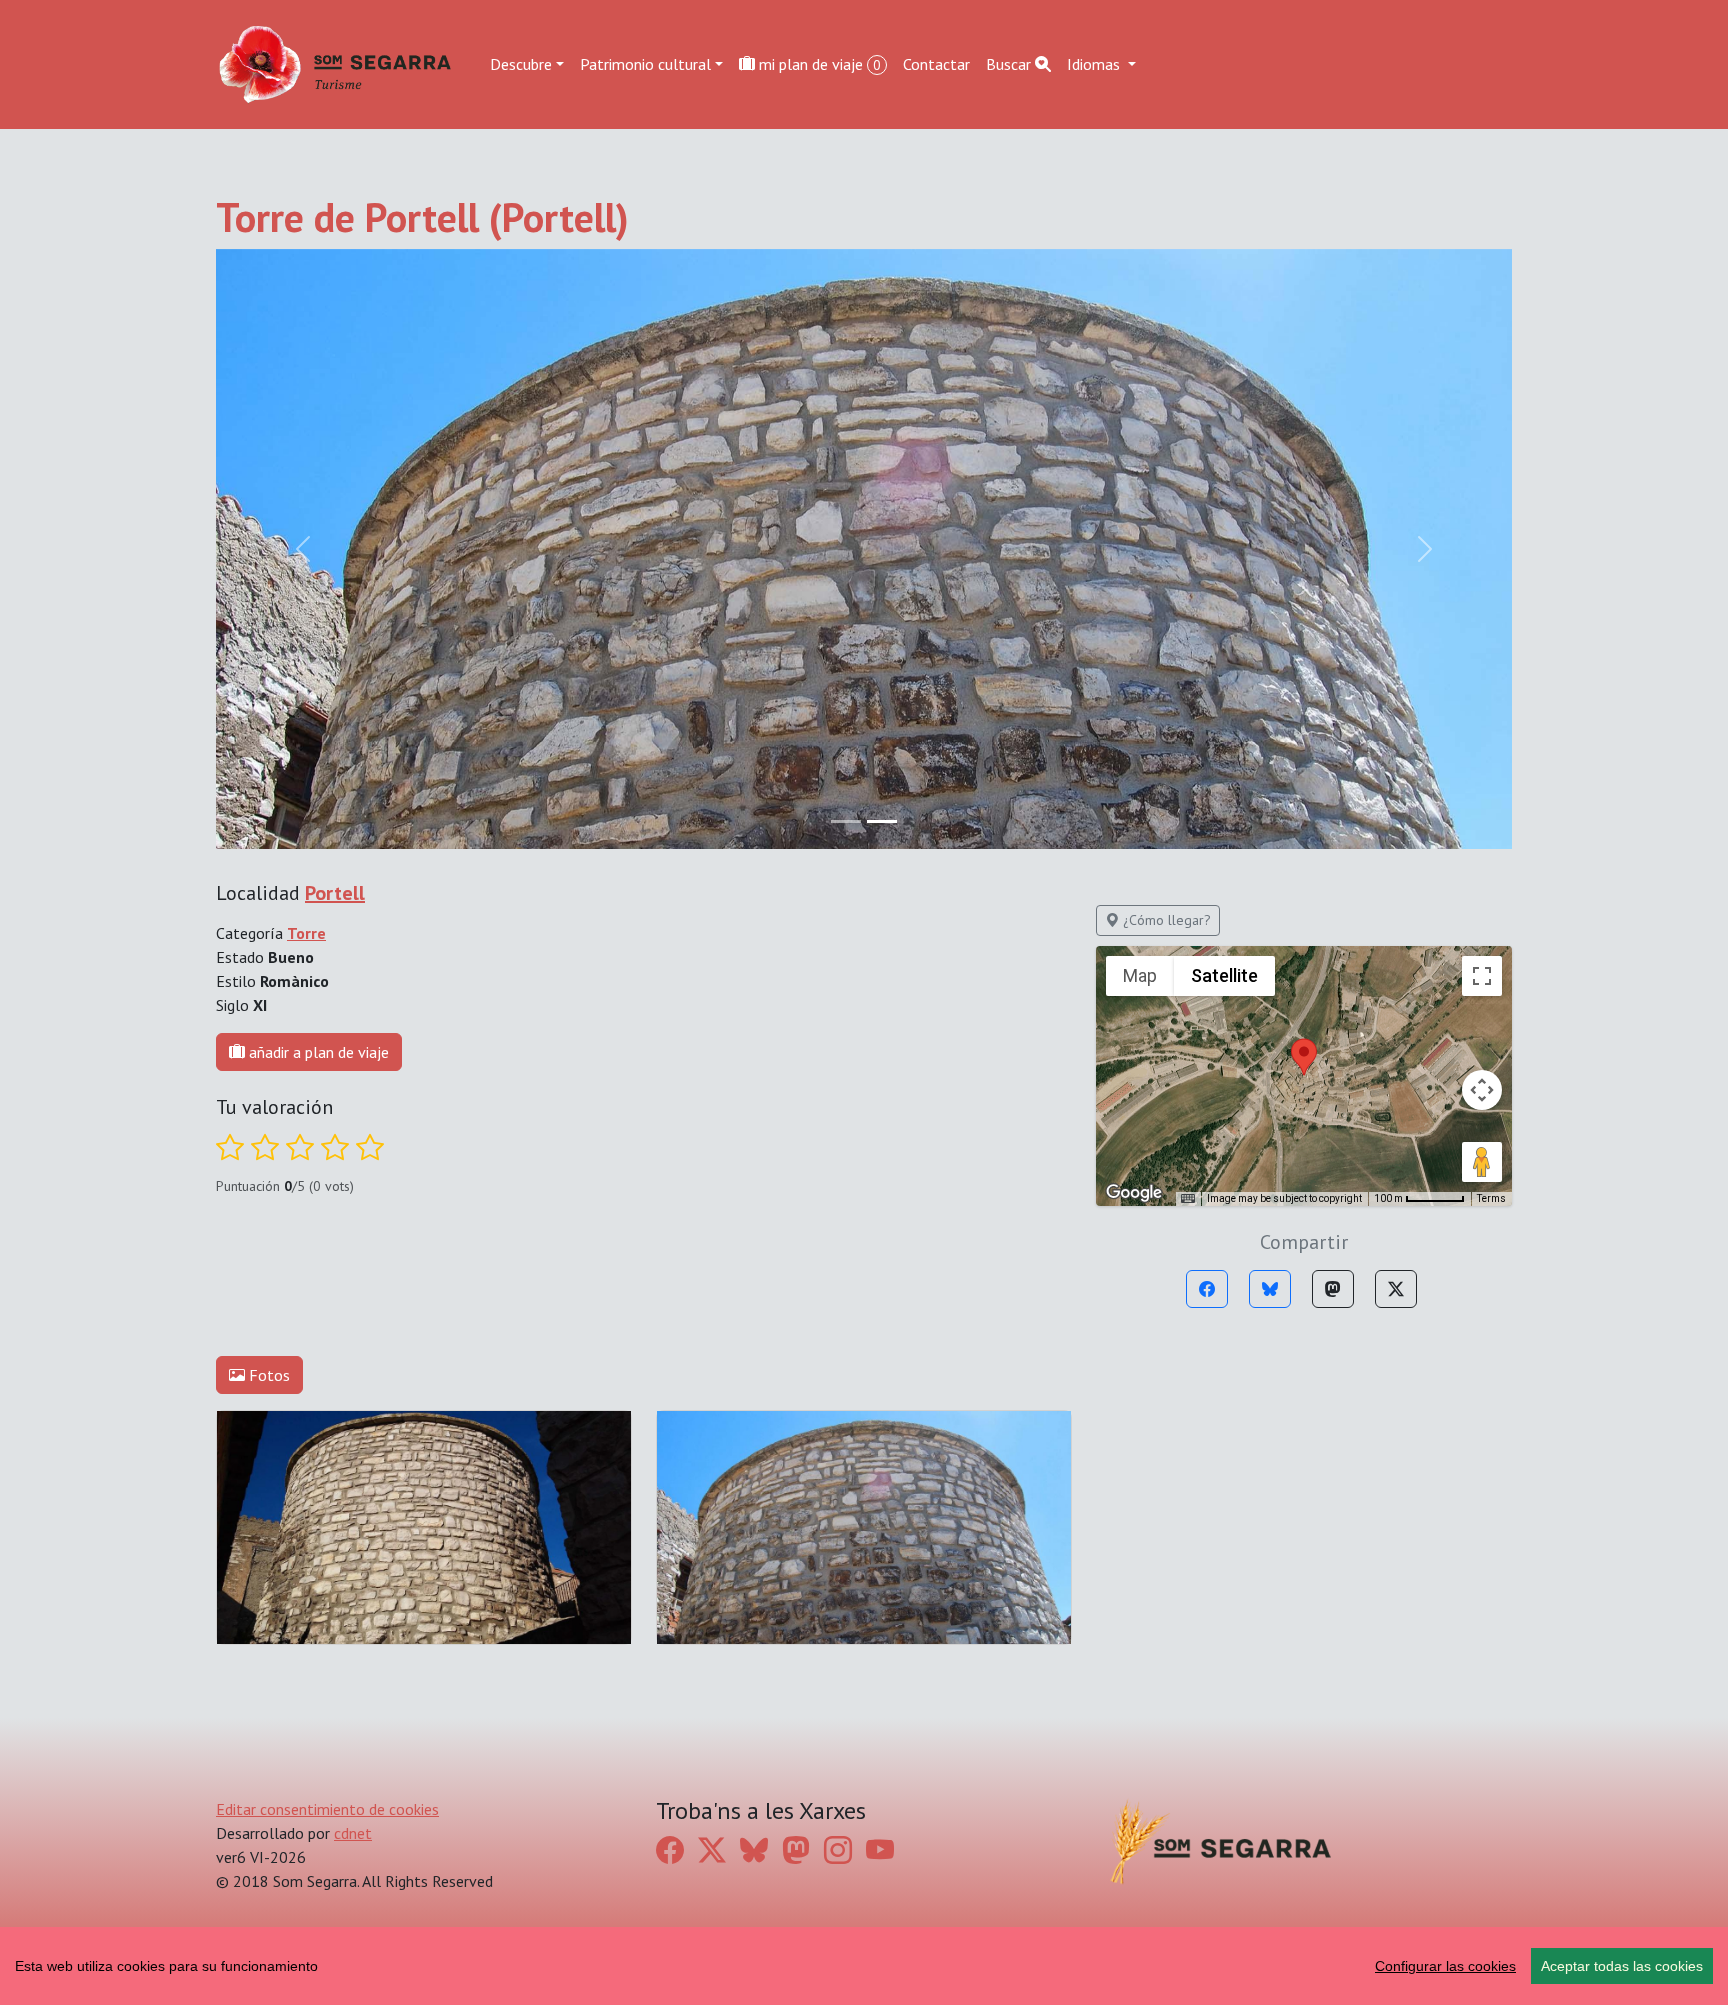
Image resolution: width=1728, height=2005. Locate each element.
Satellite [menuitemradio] (1224, 975)
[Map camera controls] (1482, 1090)
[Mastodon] (1333, 1289)
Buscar (1010, 64)
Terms (1491, 1198)
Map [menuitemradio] (1140, 975)
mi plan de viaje (818, 64)
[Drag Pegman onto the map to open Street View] (1482, 1162)
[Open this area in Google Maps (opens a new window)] (1134, 1193)
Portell (335, 893)
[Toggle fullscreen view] (1482, 976)
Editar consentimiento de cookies (327, 1809)
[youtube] (880, 1849)
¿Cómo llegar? (1165, 920)
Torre (306, 933)
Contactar (936, 64)
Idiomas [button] (1095, 64)
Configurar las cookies (1445, 1966)
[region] (864, 1966)
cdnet (353, 1833)
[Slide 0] (846, 821)
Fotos (267, 1375)
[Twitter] (1396, 1289)
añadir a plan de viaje (317, 1052)
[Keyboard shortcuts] (1188, 1199)
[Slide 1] (882, 821)
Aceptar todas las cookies (1622, 1966)
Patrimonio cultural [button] (645, 64)
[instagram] (838, 1849)
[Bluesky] (1270, 1289)
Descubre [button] (521, 64)
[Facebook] (1207, 1289)
